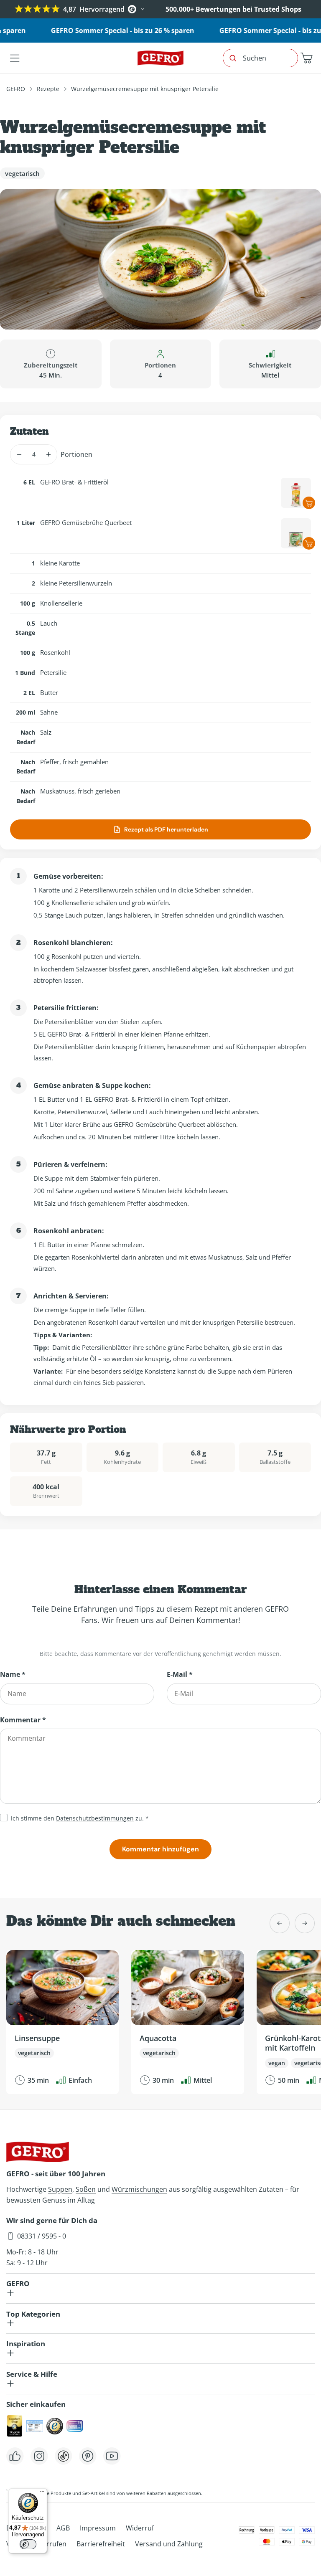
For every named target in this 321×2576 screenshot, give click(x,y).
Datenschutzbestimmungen (95, 1818)
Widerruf (140, 2528)
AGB (63, 2528)
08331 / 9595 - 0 (42, 2236)
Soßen (86, 2189)
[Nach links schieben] (280, 1923)
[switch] (28, 2544)
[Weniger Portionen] (19, 454)
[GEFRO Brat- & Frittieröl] (296, 493)
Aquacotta (158, 2038)
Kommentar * (23, 1720)
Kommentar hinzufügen (160, 1849)
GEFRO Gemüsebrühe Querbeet (86, 522)
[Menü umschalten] (15, 58)
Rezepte (48, 89)
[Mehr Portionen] (48, 454)
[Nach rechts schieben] (305, 1923)
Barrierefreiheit (101, 2544)
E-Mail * (180, 1674)
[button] (306, 58)
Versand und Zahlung (169, 2544)
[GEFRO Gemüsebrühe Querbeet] (296, 533)
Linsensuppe (37, 2038)
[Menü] (42, 2493)
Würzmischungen (139, 2189)
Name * (13, 1674)
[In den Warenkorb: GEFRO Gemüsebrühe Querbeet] (309, 543)
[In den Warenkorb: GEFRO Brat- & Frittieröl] (309, 503)
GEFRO (16, 89)
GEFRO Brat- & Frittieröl (74, 482)
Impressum (98, 2528)
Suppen (60, 2189)
